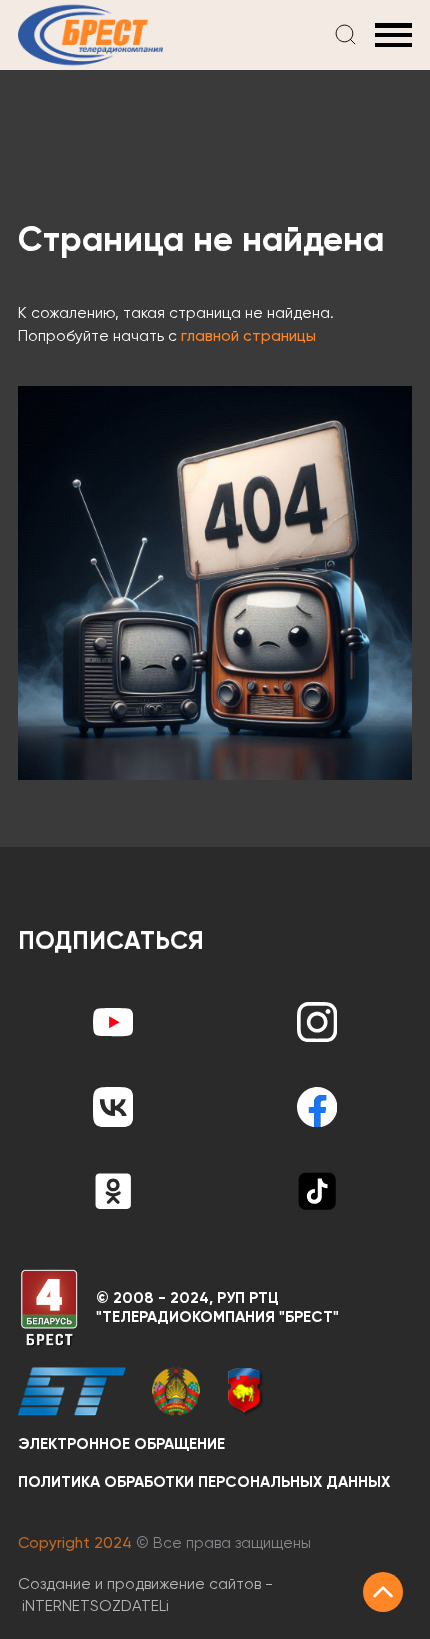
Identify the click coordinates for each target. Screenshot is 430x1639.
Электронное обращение (121, 1444)
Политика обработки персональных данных (204, 1482)
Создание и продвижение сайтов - (145, 1595)
